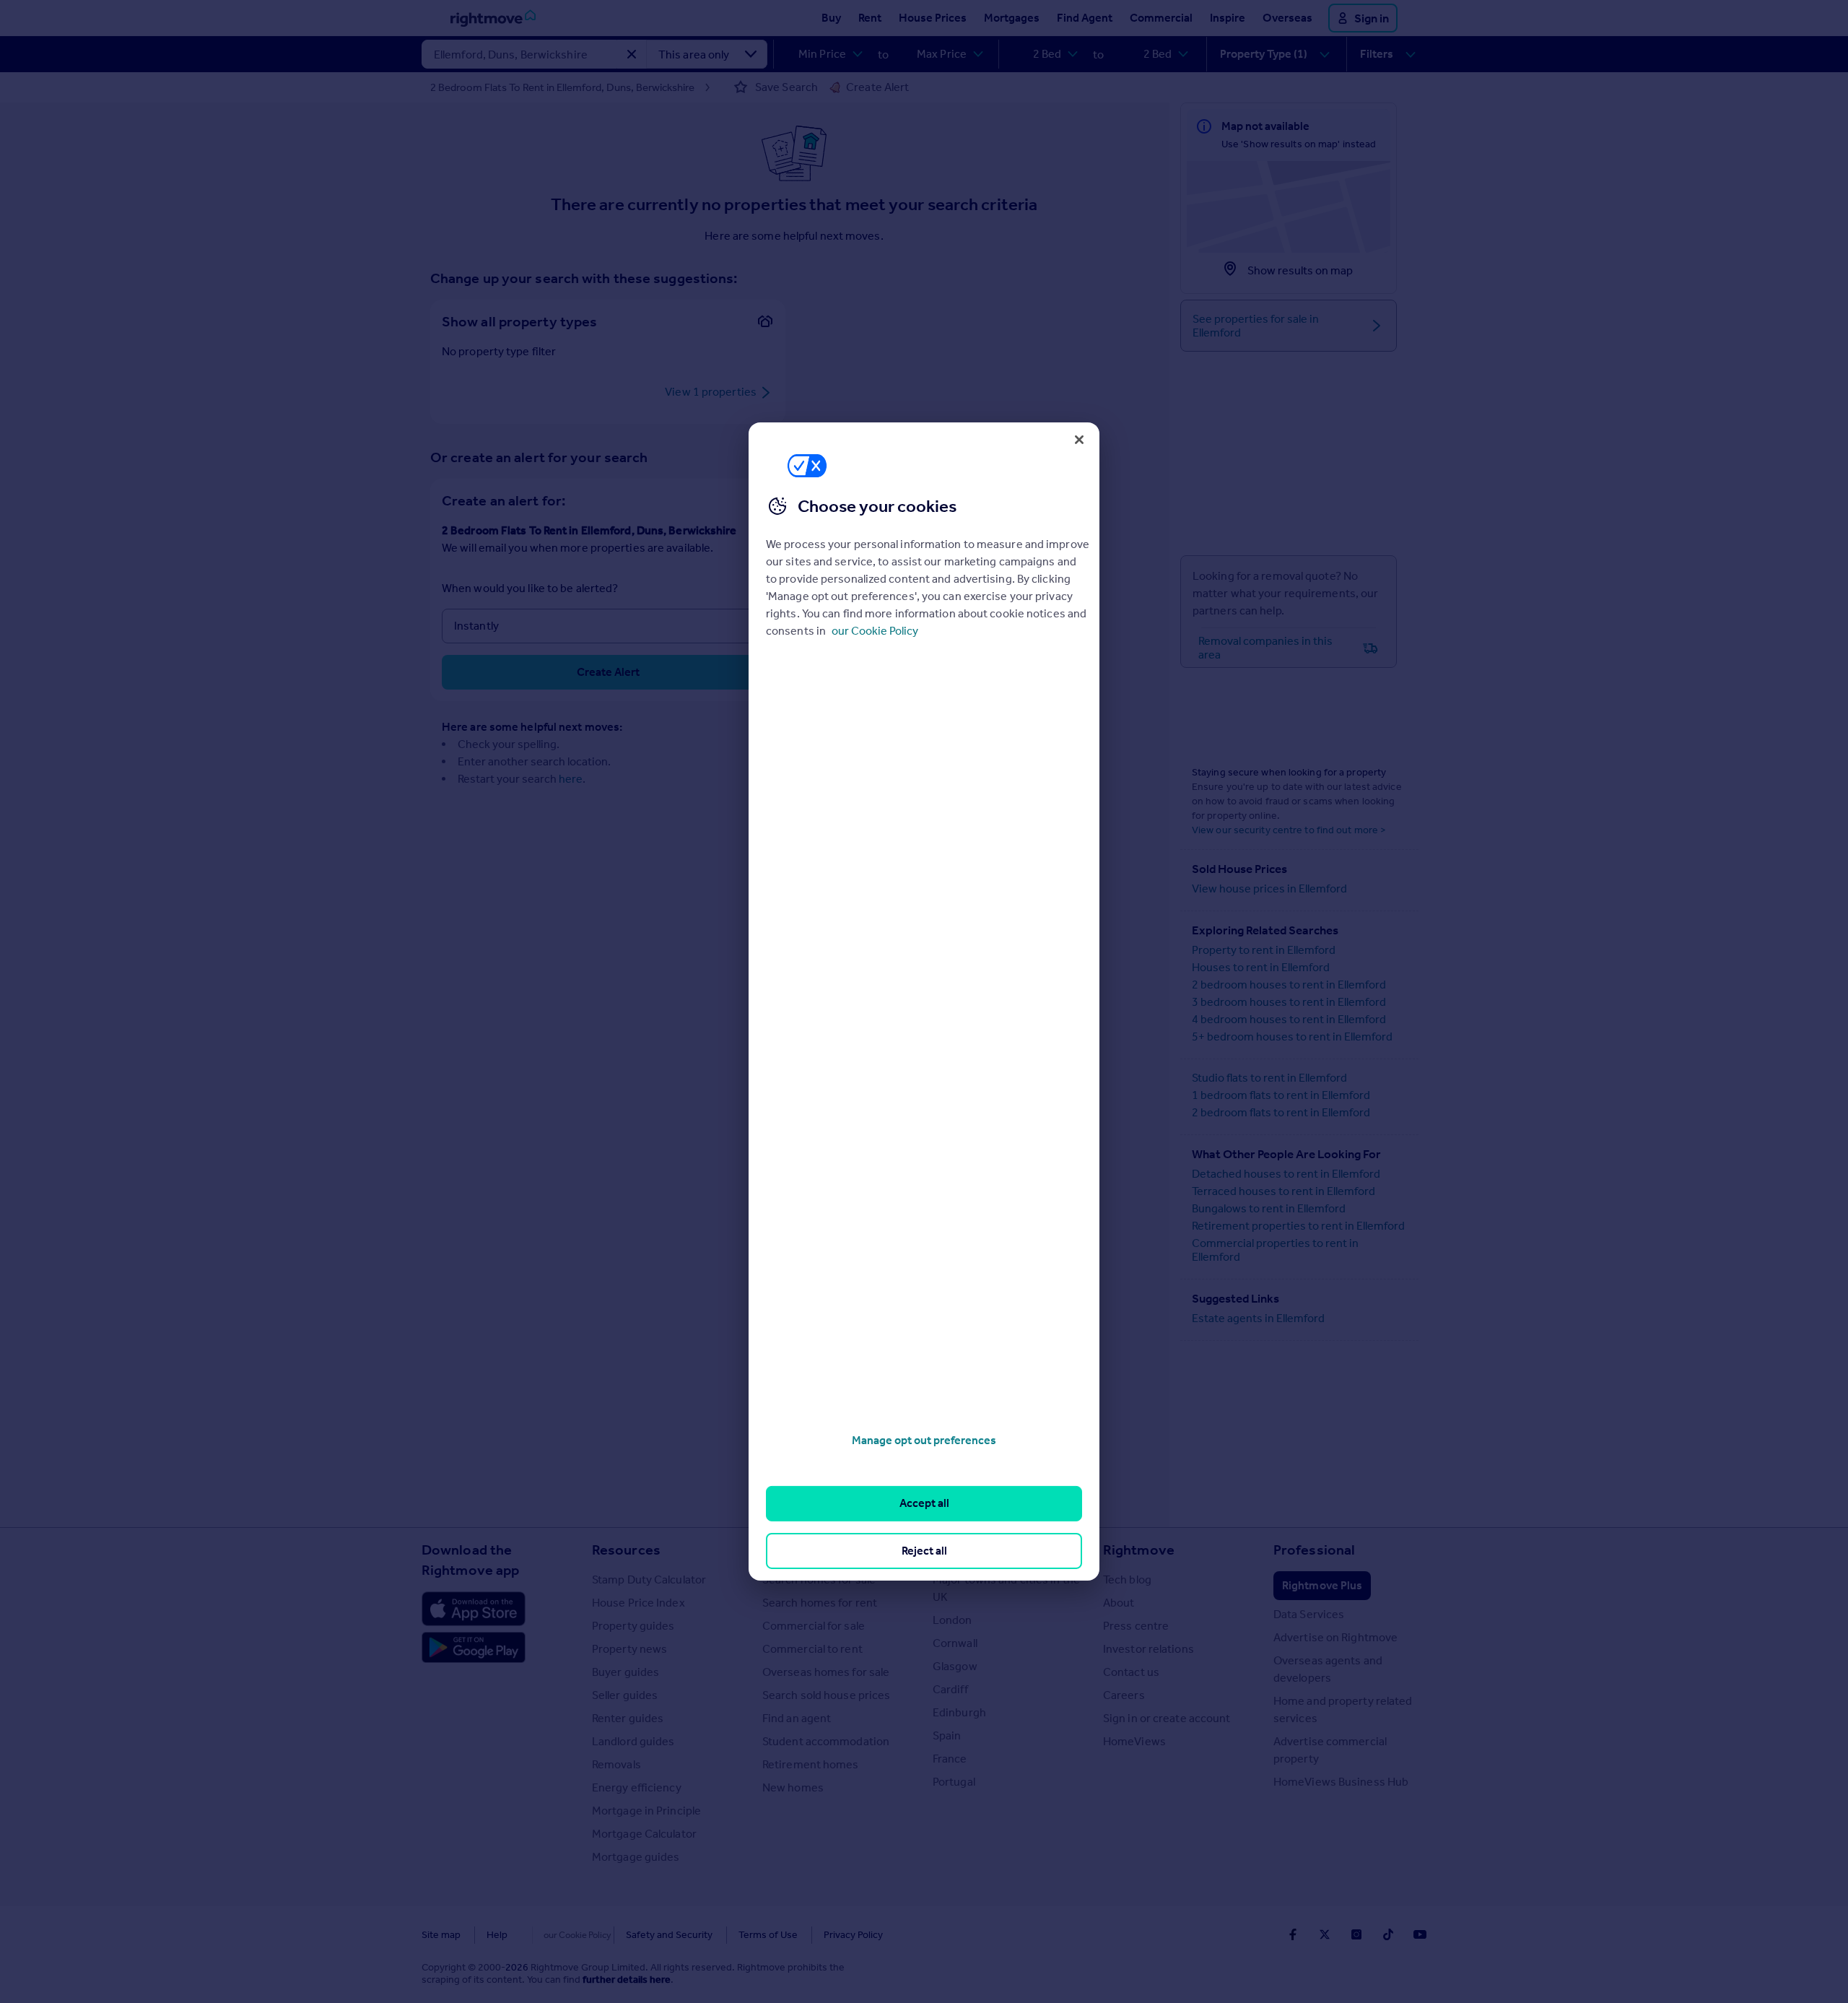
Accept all (924, 1503)
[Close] (1079, 440)
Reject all (924, 1551)
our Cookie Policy (875, 631)
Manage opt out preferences (924, 1440)
